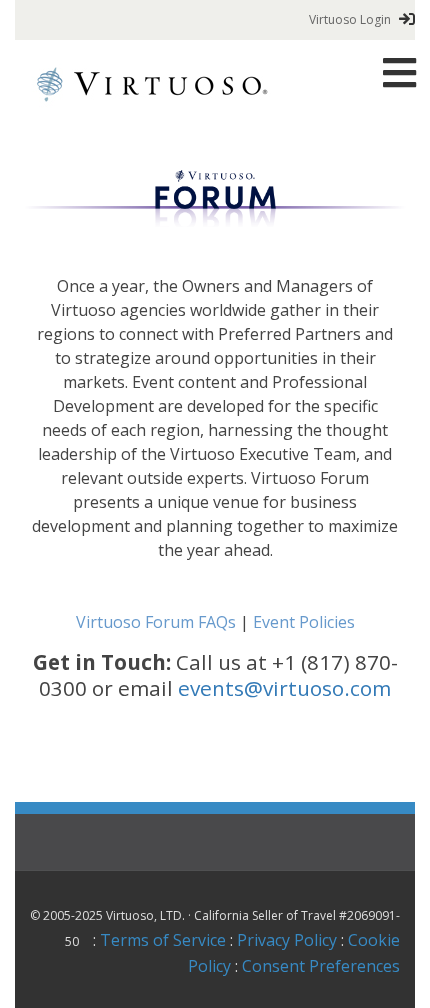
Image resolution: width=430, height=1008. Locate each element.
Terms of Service (163, 940)
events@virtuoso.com (284, 688)
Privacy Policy (287, 940)
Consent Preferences (321, 966)
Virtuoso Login (350, 19)
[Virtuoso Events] (152, 83)
